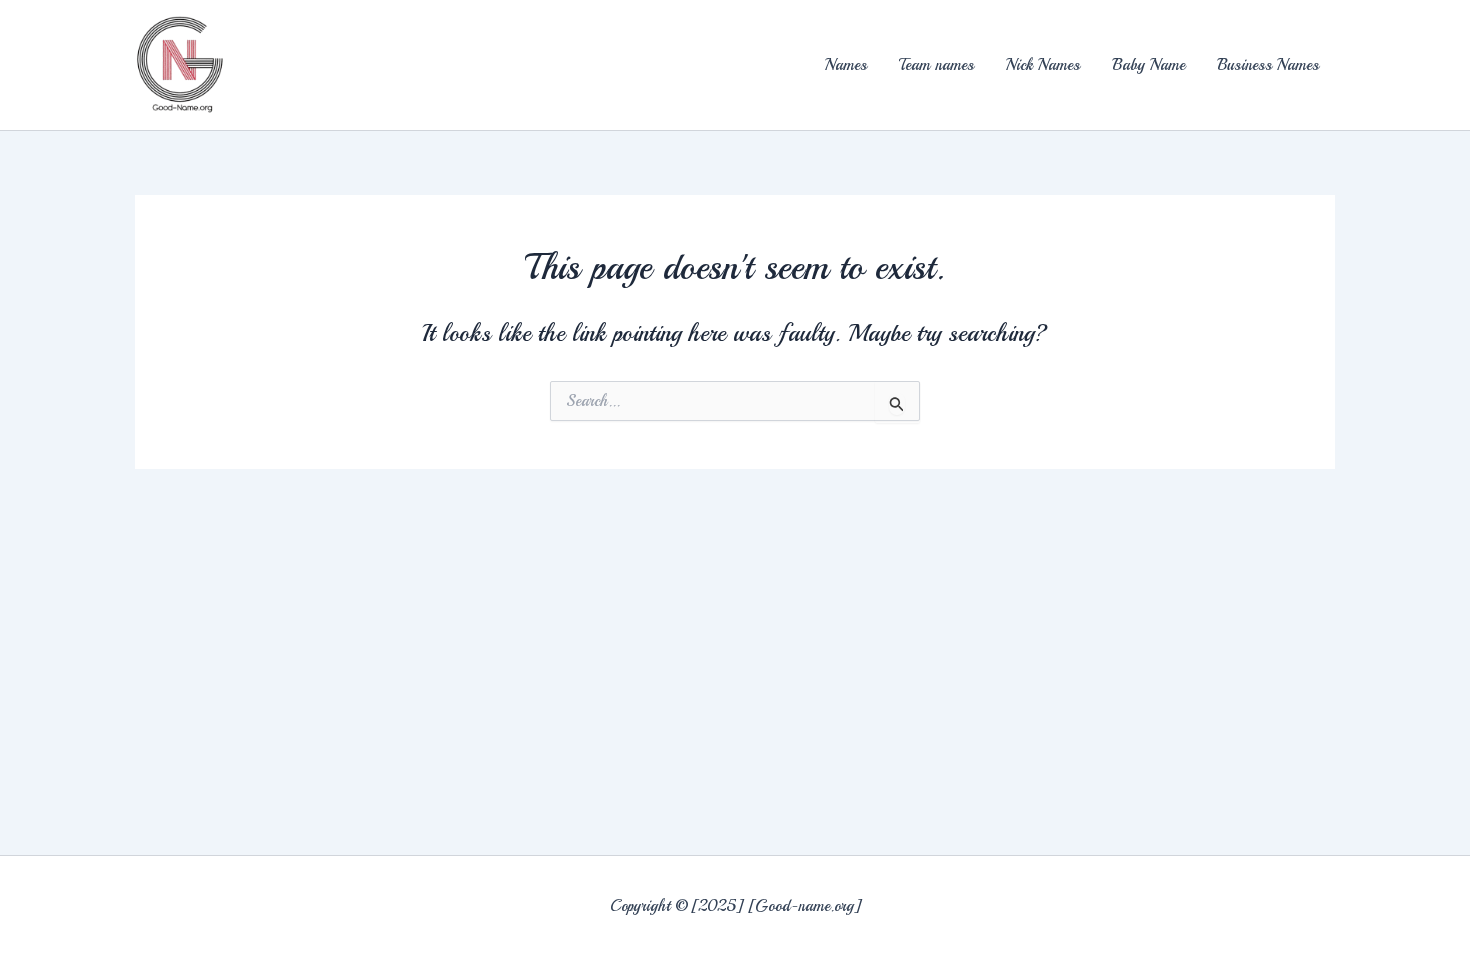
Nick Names (1043, 65)
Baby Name (1148, 65)
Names (846, 65)
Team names (936, 65)
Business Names (1268, 65)
